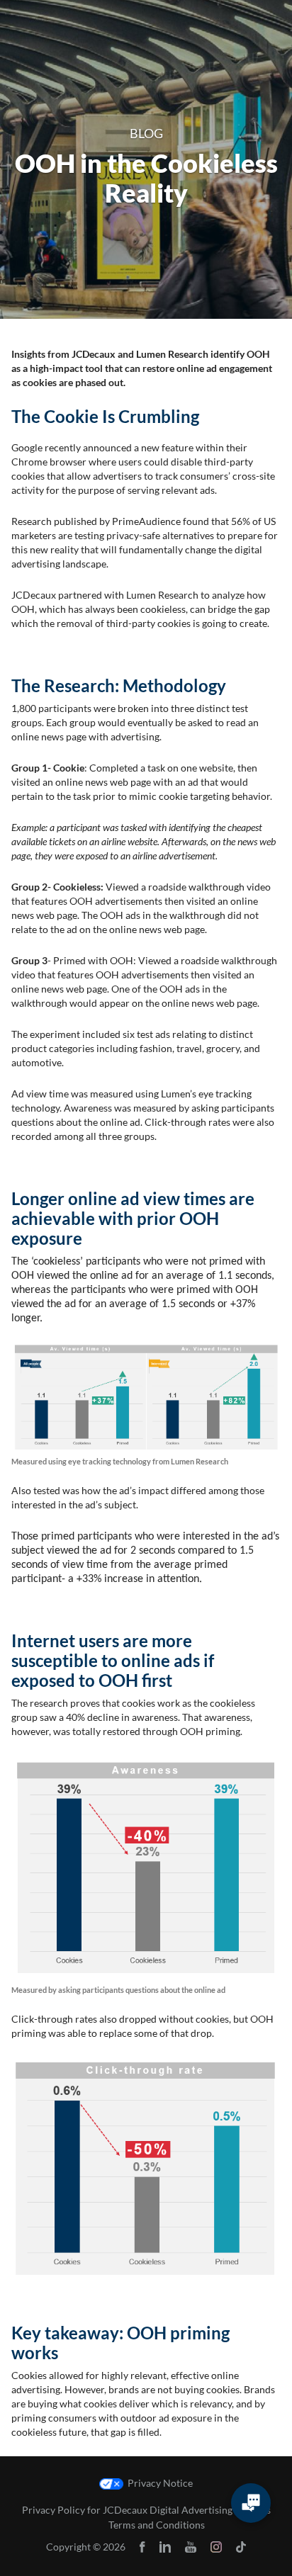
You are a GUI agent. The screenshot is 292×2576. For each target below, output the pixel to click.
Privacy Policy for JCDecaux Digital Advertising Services (146, 2510)
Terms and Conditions (157, 2525)
